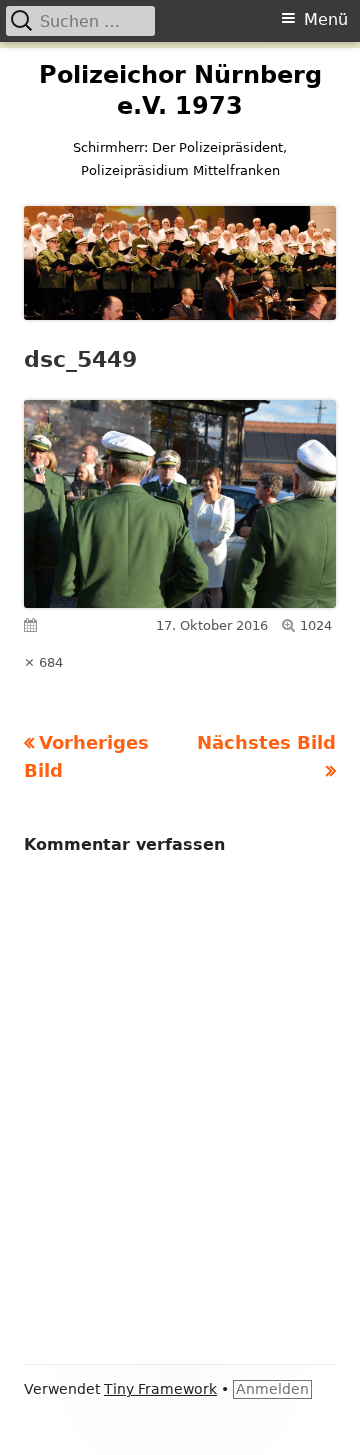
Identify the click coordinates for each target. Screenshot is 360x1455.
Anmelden (272, 1389)
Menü (326, 19)
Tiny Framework (160, 1389)
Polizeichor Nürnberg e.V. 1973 (180, 90)
